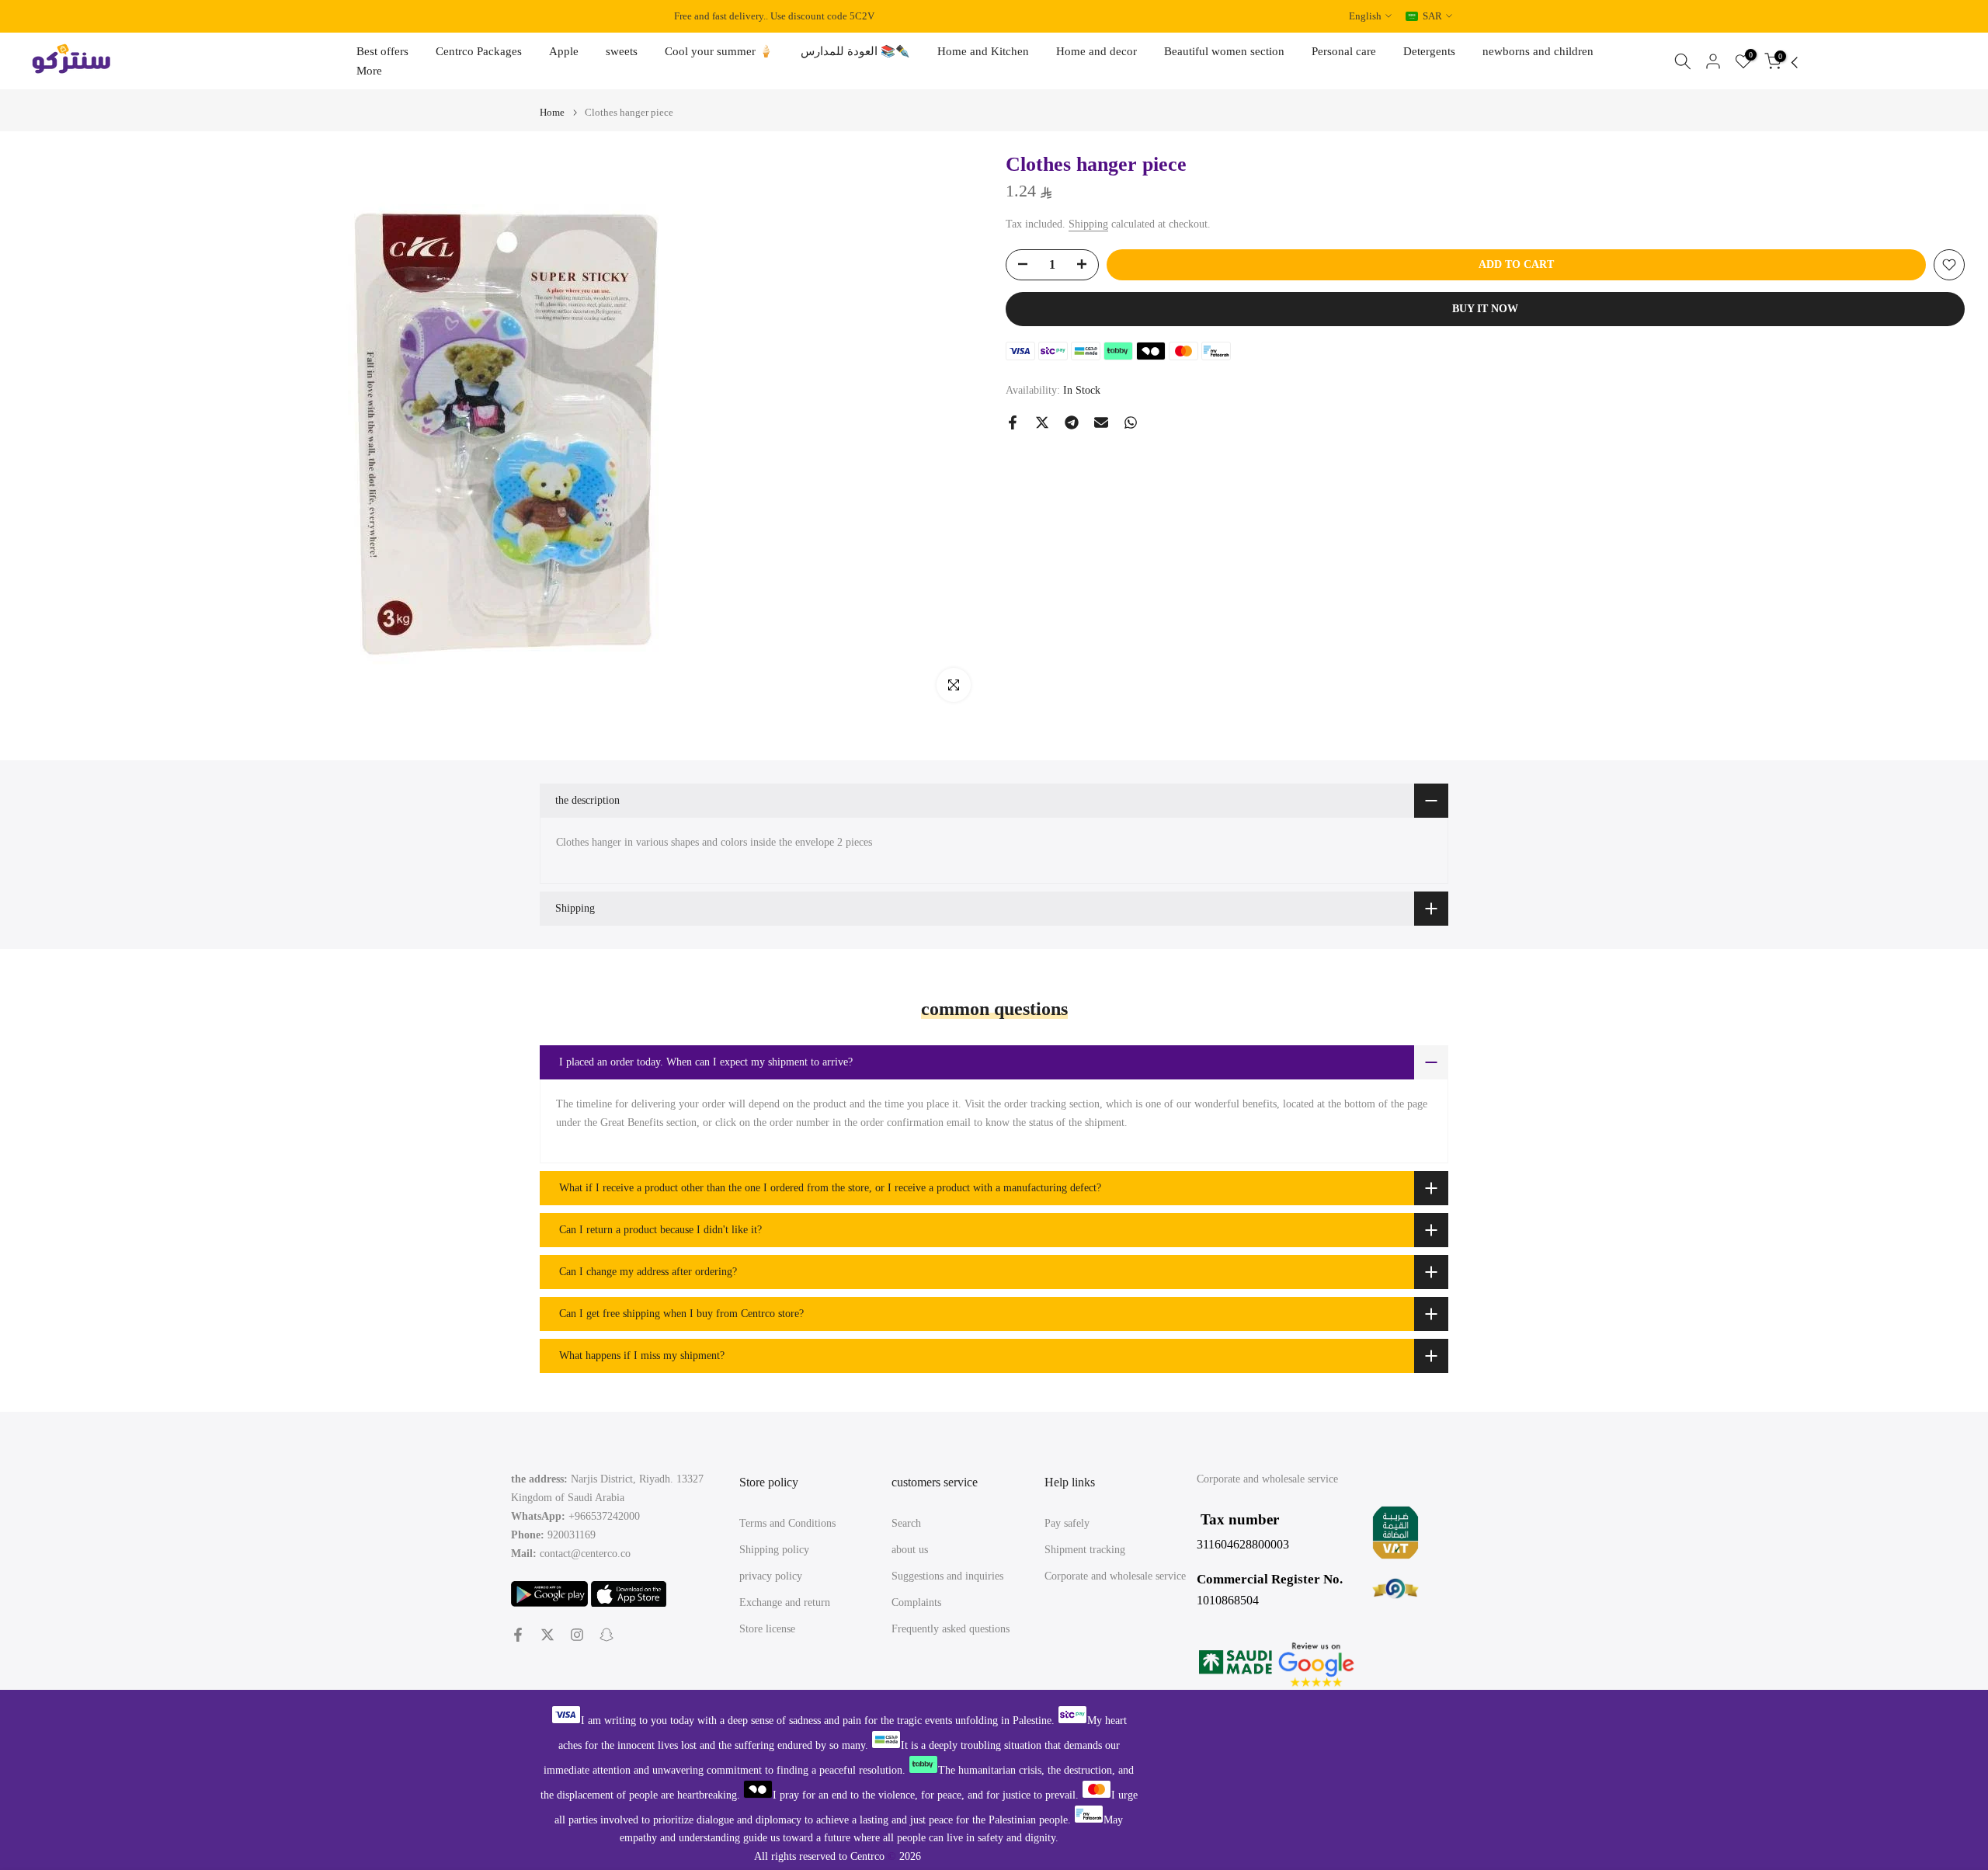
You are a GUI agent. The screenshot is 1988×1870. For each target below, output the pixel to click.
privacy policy (771, 1576)
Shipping (1088, 224)
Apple (564, 51)
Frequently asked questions (951, 1629)
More (369, 71)
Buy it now (1485, 309)
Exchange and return (785, 1602)
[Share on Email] (1101, 422)
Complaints (916, 1602)
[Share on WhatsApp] (1131, 422)
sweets (622, 51)
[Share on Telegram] (1072, 422)
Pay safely (1067, 1523)
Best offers (382, 51)
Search (906, 1523)
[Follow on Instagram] (577, 1635)
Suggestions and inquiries (947, 1576)
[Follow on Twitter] (547, 1635)
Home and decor (1097, 51)
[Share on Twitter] (1042, 422)
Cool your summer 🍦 (719, 51)
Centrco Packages (479, 51)
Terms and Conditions (787, 1523)
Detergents (1429, 51)
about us (910, 1550)
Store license (767, 1629)
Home (552, 112)
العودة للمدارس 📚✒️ (855, 51)
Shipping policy (774, 1550)
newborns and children (1538, 51)
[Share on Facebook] (1013, 422)
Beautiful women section (1224, 51)
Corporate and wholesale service (1115, 1576)
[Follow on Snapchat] (606, 1635)
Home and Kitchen (983, 51)
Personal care (1344, 51)
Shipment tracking (1085, 1550)
